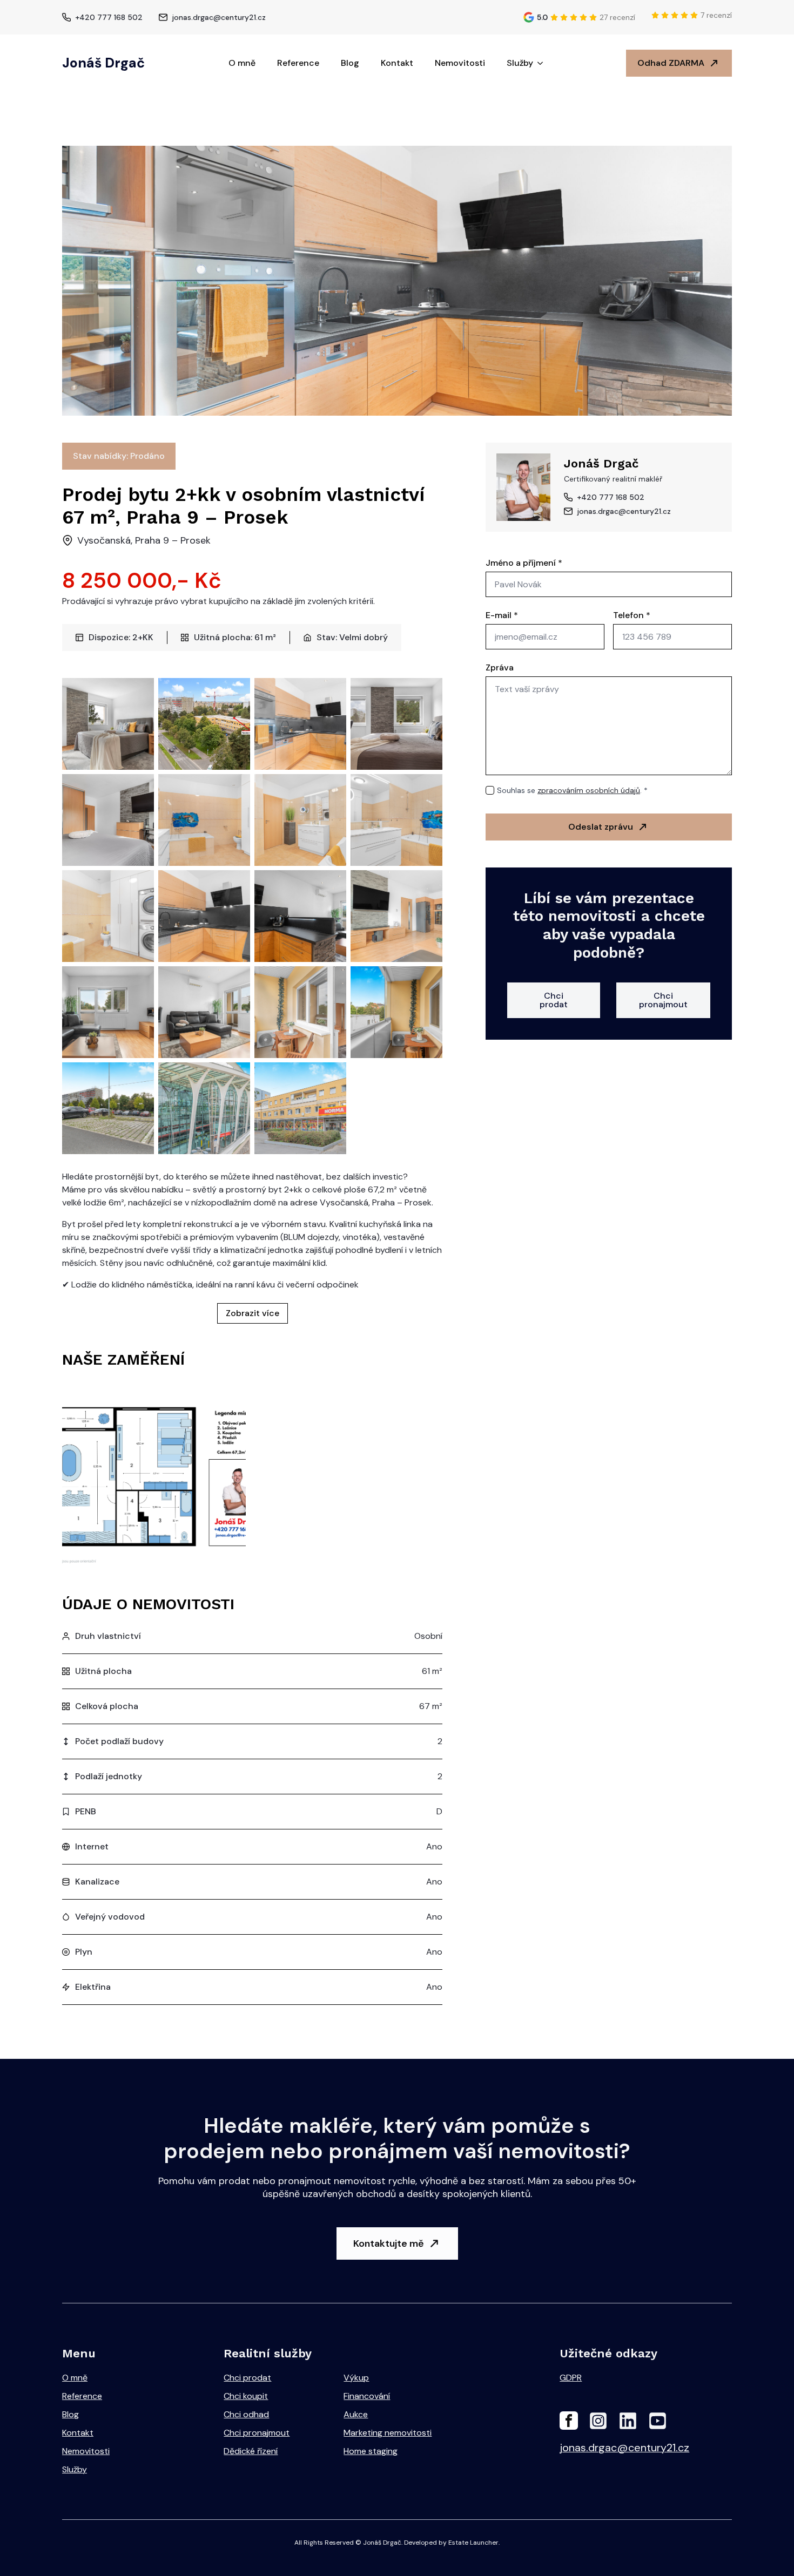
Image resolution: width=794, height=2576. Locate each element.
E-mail (502, 615)
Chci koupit (246, 2396)
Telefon (632, 615)
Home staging (371, 2451)
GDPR (571, 2378)
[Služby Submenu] (543, 63)
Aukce (356, 2414)
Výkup (356, 2378)
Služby (520, 63)
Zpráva (500, 668)
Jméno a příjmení (524, 563)
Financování (367, 2396)
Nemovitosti (460, 63)
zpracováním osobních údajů (589, 790)
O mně (242, 63)
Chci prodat (247, 2378)
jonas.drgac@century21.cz (624, 2448)
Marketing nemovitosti (388, 2433)
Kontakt (397, 63)
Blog (350, 63)
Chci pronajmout (257, 2433)
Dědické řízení (251, 2451)
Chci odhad (246, 2414)
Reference (298, 63)
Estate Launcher (473, 2543)
